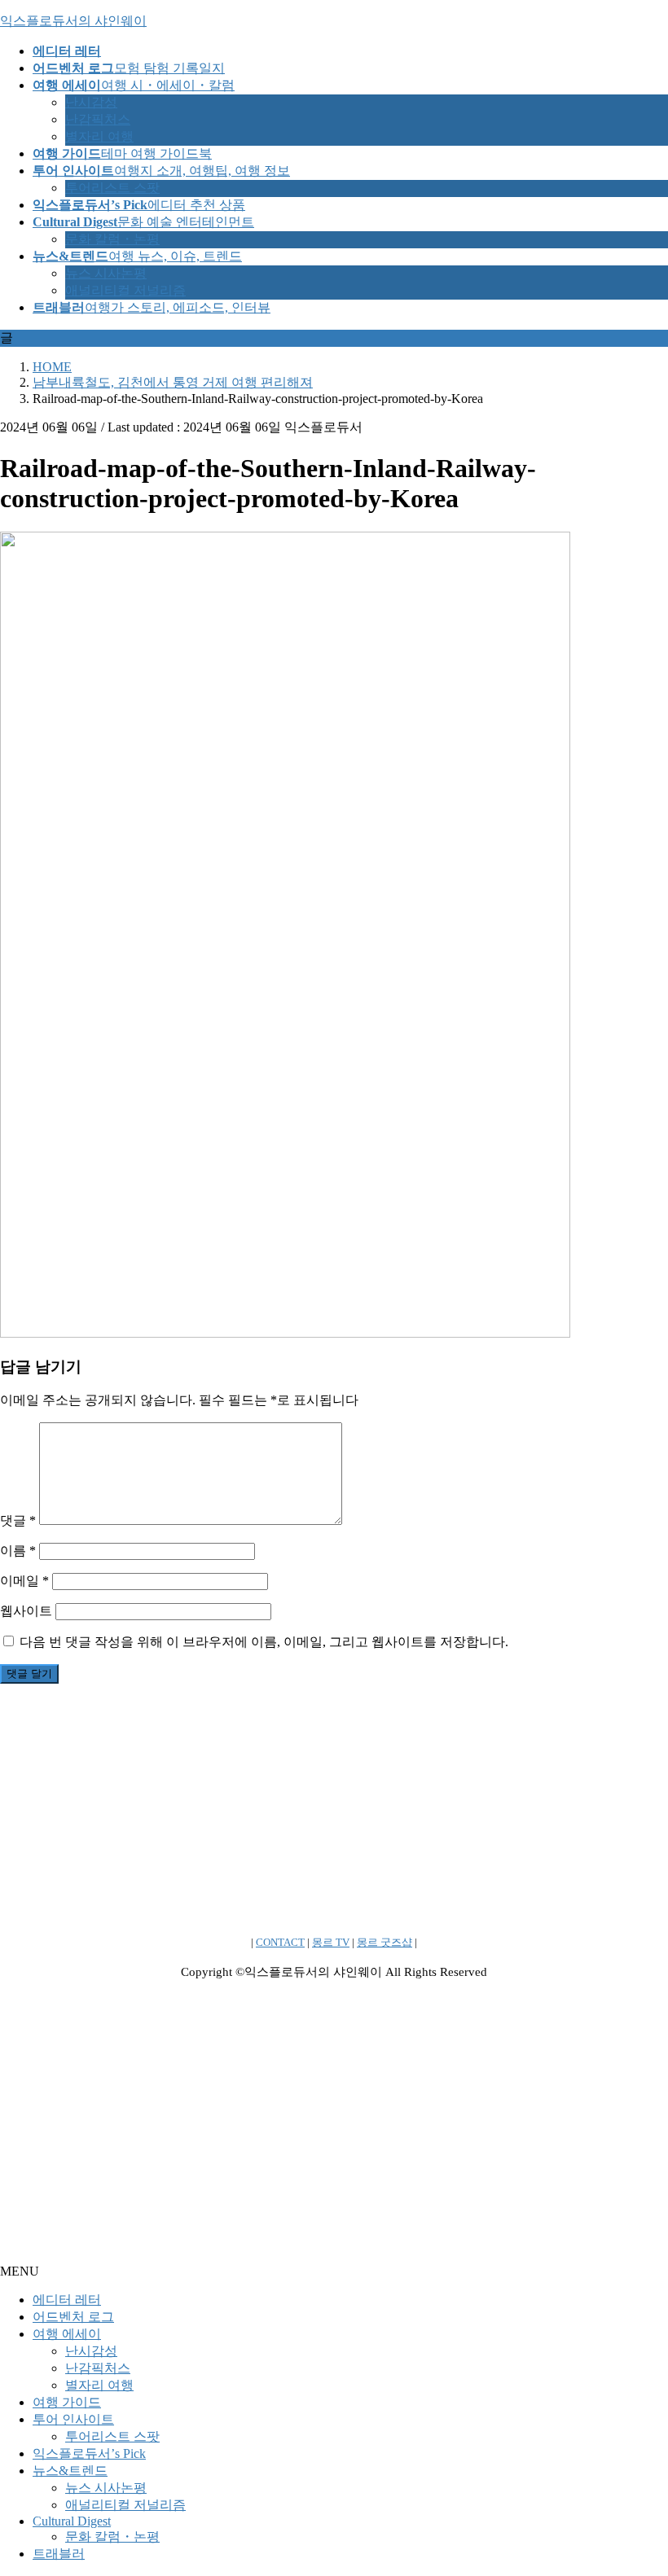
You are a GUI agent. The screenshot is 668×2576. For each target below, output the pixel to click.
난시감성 (91, 102)
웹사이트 (26, 1611)
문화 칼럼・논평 (112, 239)
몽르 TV (331, 1942)
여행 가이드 (67, 2402)
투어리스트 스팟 (112, 188)
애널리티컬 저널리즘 (125, 290)
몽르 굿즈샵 (385, 1942)
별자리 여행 (99, 136)
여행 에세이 (67, 2334)
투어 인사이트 (73, 2419)
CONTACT (280, 1942)
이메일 (24, 1581)
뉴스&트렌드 (70, 2471)
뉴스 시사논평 (106, 273)
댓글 (18, 1520)
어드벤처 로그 (73, 2317)
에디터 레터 (67, 2300)
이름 (18, 1551)
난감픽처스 (98, 119)
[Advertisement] (334, 1811)
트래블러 (59, 2554)
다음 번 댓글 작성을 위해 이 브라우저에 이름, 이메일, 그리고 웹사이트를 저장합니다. (264, 1642)
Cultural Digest (72, 2521)
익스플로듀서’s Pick (89, 2453)
